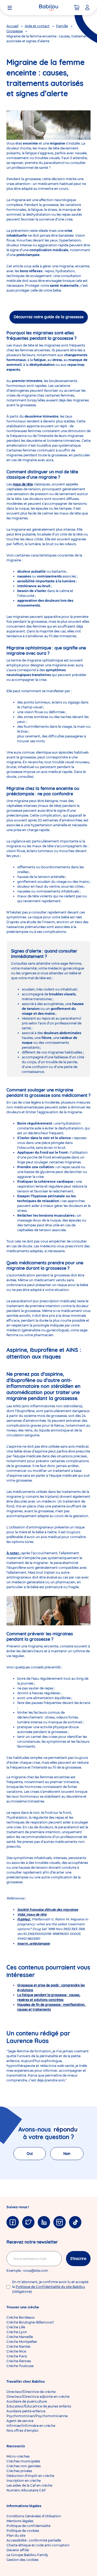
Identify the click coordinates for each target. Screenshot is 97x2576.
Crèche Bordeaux (21, 2317)
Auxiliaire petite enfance (26, 2411)
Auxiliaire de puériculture (27, 2401)
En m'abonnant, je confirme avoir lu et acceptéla (50, 2287)
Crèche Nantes (18, 2346)
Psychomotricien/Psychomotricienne (37, 2416)
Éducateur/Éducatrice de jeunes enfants (39, 2406)
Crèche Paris (17, 2356)
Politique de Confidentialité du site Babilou (50, 2287)
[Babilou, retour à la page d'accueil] (48, 8)
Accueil (12, 26)
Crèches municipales (23, 2461)
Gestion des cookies (22, 2560)
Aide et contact (37, 26)
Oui (30, 2154)
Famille (62, 26)
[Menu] (10, 8)
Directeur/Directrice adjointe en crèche (38, 2397)
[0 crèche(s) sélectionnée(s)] (77, 8)
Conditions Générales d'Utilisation (34, 2516)
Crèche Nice (16, 2351)
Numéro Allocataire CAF (26, 2490)
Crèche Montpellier (22, 2342)
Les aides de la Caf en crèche (29, 2485)
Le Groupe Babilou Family (27, 2555)
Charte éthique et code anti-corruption (38, 2545)
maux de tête (23, 484)
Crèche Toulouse (20, 2366)
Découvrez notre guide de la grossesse (49, 317)
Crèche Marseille (20, 2337)
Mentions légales (20, 2521)
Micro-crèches (18, 2456)
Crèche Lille (16, 2327)
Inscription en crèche (24, 2481)
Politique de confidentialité (28, 2526)
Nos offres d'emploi (22, 2430)
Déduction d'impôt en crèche (30, 2476)
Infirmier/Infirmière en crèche (31, 2426)
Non (67, 2154)
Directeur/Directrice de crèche (31, 2392)
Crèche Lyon (17, 2332)
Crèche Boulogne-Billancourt (30, 2322)
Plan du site (16, 2535)
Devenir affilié (18, 2550)
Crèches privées (19, 2471)
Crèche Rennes (19, 2361)
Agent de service (20, 2421)
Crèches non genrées (24, 2466)
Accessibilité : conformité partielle (34, 2540)
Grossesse (15, 31)
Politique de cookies (23, 2531)
